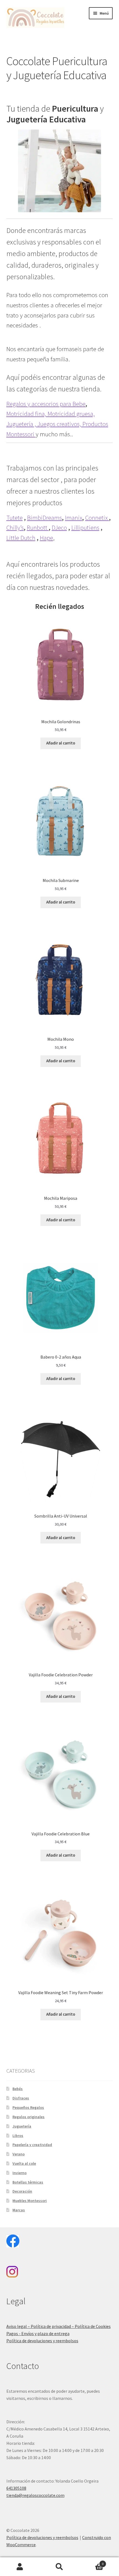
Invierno (20, 2173)
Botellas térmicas (28, 2182)
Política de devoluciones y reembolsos (42, 2341)
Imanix (74, 518)
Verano (19, 2154)
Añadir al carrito (61, 743)
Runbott (38, 528)
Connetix (97, 518)
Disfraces (21, 2098)
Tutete (15, 518)
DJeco (59, 528)
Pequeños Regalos (28, 2107)
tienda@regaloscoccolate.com (35, 2495)
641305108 (16, 2488)
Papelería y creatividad (32, 2145)
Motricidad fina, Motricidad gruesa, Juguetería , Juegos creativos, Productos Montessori (57, 424)
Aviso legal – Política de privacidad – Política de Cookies (59, 2326)
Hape (46, 538)
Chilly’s (15, 528)
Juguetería (22, 2126)
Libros (18, 2136)
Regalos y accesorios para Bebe (46, 404)
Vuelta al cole (24, 2163)
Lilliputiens (85, 528)
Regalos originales (29, 2117)
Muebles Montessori (30, 2201)
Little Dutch (21, 538)
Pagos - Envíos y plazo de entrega (38, 2333)
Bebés (18, 2089)
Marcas (19, 2210)
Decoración (22, 2191)
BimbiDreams (45, 518)
